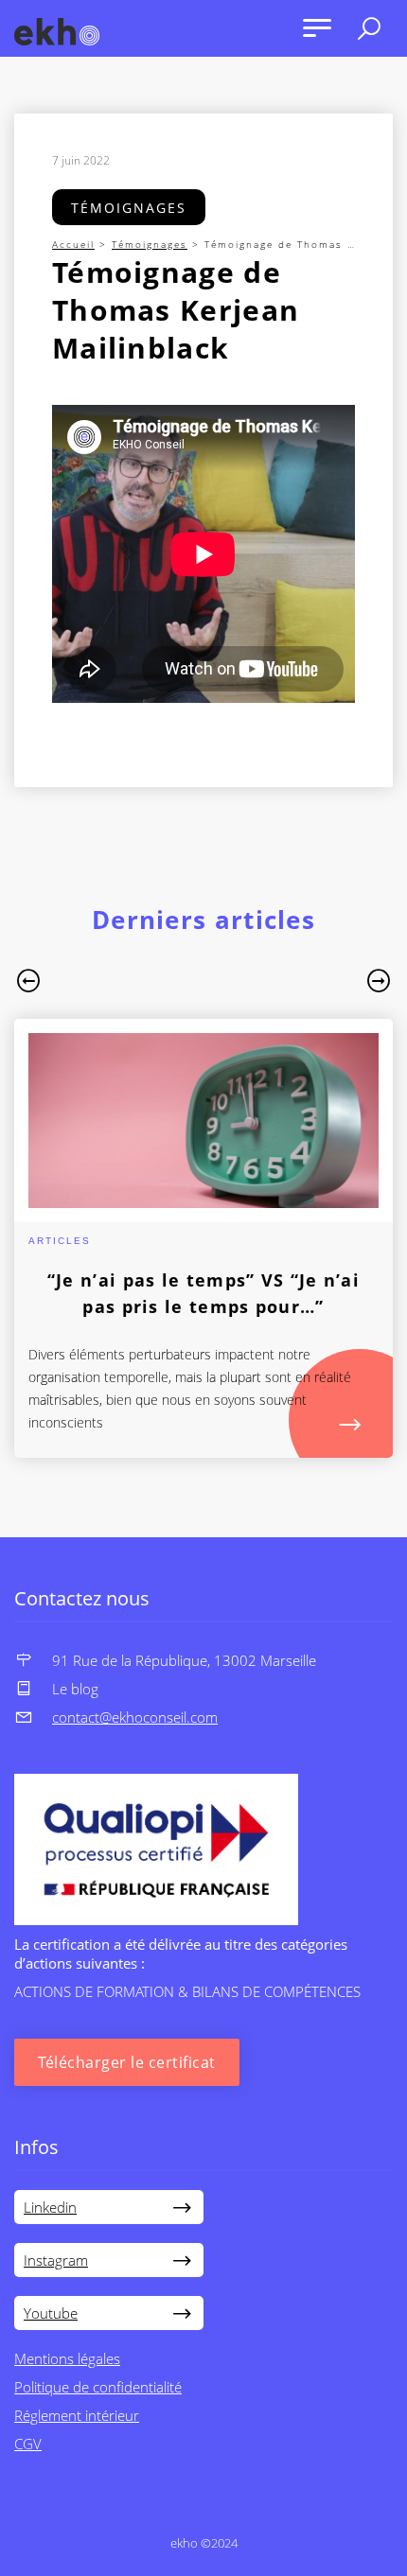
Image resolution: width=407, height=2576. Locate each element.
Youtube (51, 2313)
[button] (28, 983)
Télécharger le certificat (127, 2062)
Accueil (73, 244)
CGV (28, 2444)
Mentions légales (67, 2358)
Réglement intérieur (77, 2415)
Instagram (56, 2260)
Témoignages (129, 208)
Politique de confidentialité (98, 2387)
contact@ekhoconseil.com (135, 1717)
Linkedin (50, 2207)
